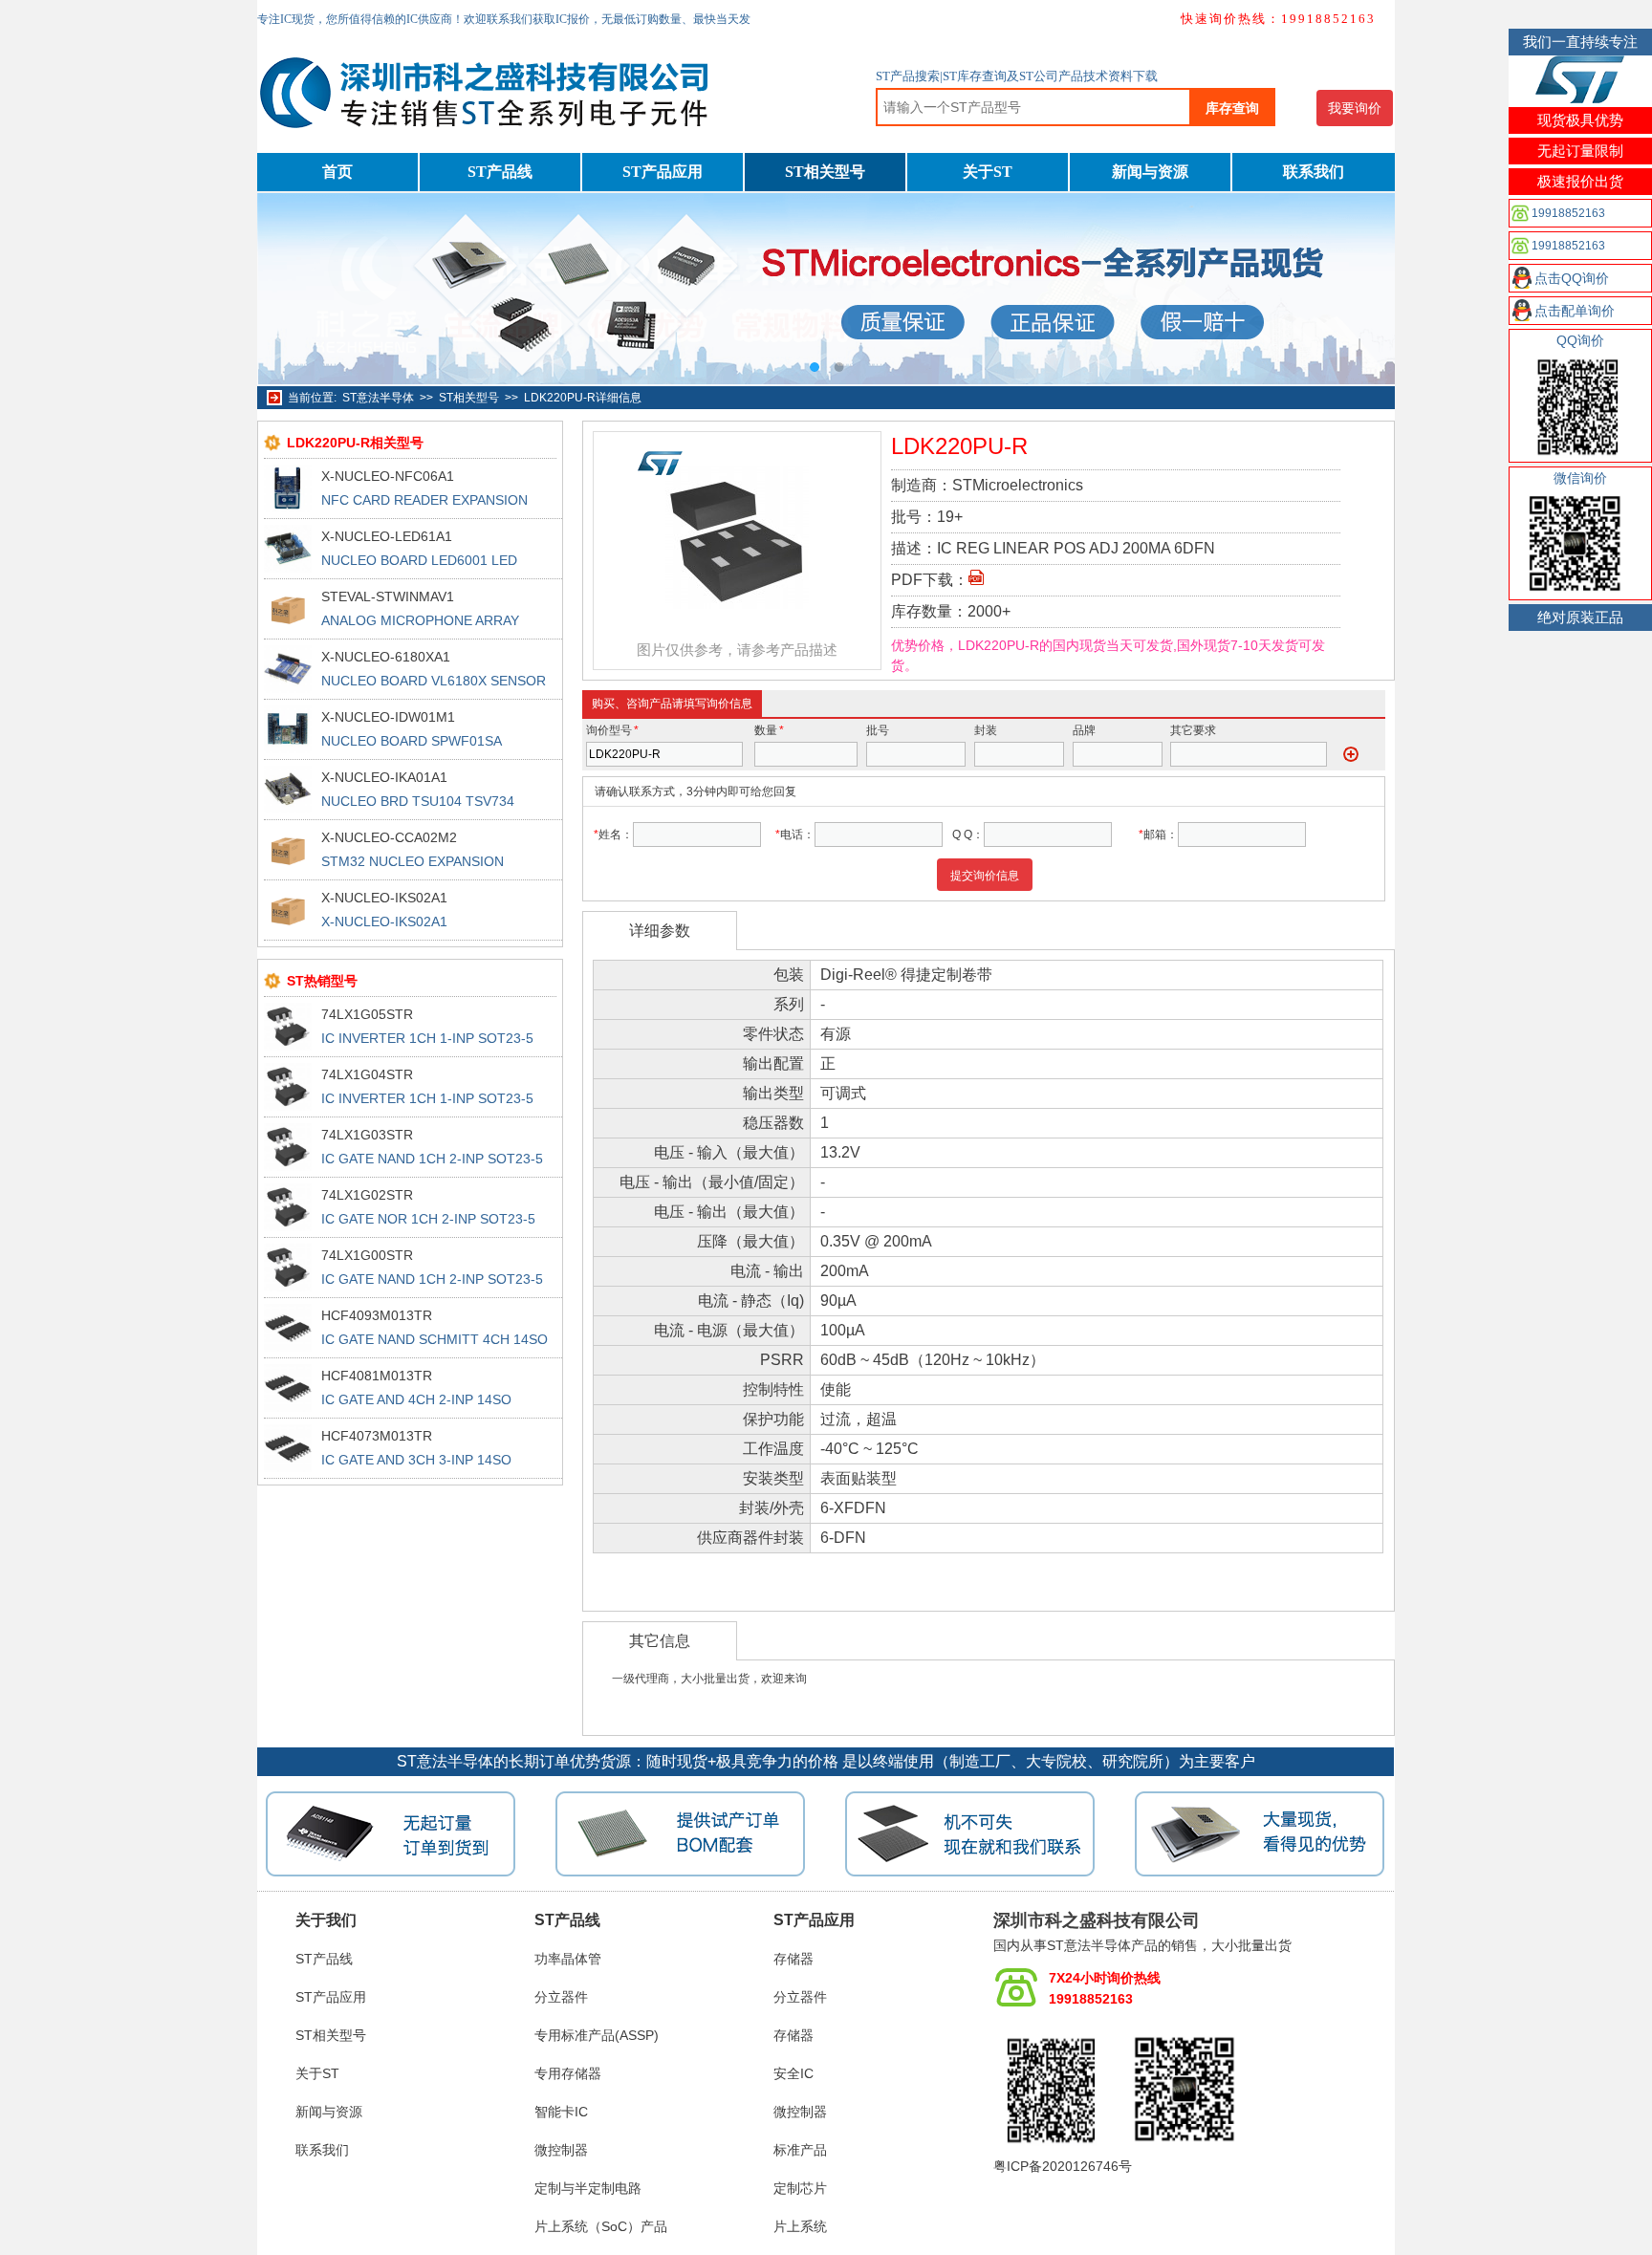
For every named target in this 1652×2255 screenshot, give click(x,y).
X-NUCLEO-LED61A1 (387, 536)
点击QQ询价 (1572, 278)
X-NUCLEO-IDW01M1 (388, 717)
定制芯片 (800, 2188)
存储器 (793, 1959)
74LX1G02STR (367, 1195)
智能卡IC (561, 2112)
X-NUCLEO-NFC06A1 (388, 476)
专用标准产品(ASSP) (597, 2035)
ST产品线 (500, 172)
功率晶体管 (568, 1959)
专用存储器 (568, 2073)
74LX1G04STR (367, 1074)
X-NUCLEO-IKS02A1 (384, 898)
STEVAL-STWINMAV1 (388, 596)
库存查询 (1232, 108)
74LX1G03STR (367, 1135)
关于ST (988, 172)
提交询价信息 (985, 876)
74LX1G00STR (367, 1255)
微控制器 (561, 2150)
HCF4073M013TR (377, 1436)
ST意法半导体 (378, 398)
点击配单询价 (1575, 311)
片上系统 (800, 2226)
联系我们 (1314, 172)
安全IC (793, 2073)
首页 (337, 172)
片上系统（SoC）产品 (601, 2226)
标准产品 (800, 2150)
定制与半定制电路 (588, 2188)
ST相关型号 (825, 172)
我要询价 (1355, 108)
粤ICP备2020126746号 (1063, 2166)
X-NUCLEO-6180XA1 (386, 657)
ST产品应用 (663, 172)
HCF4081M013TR (377, 1376)
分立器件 (561, 1997)
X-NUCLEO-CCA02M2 (389, 837)
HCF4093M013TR (377, 1315)
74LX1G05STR (367, 1014)
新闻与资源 (1150, 172)
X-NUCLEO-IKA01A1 (384, 777)
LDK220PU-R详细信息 (583, 398)
